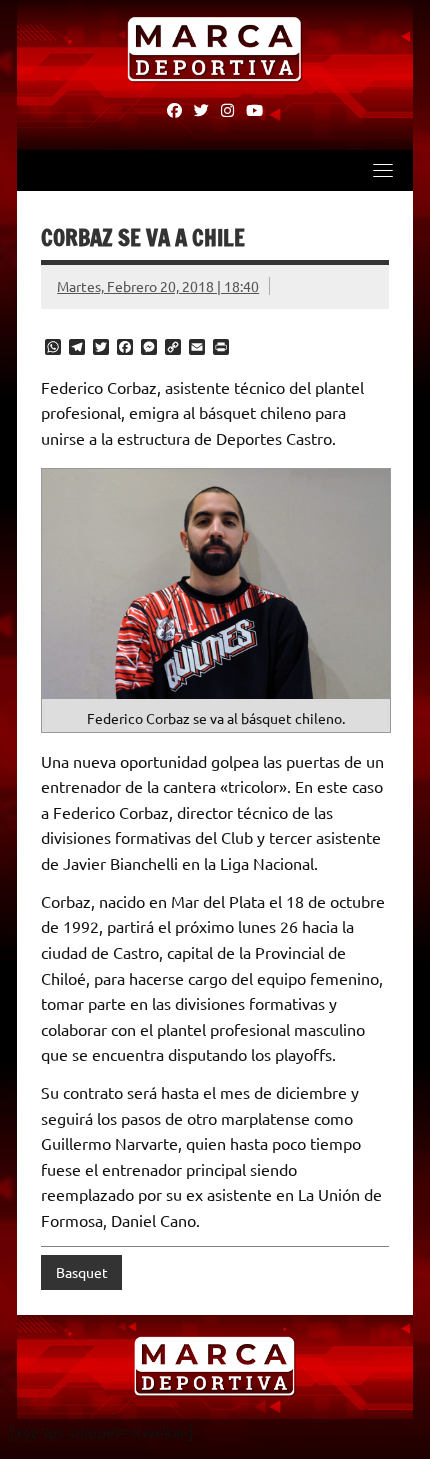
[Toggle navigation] (383, 170)
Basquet (82, 1272)
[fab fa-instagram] (227, 109)
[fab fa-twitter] (201, 109)
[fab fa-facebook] (174, 109)
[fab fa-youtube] (254, 109)
